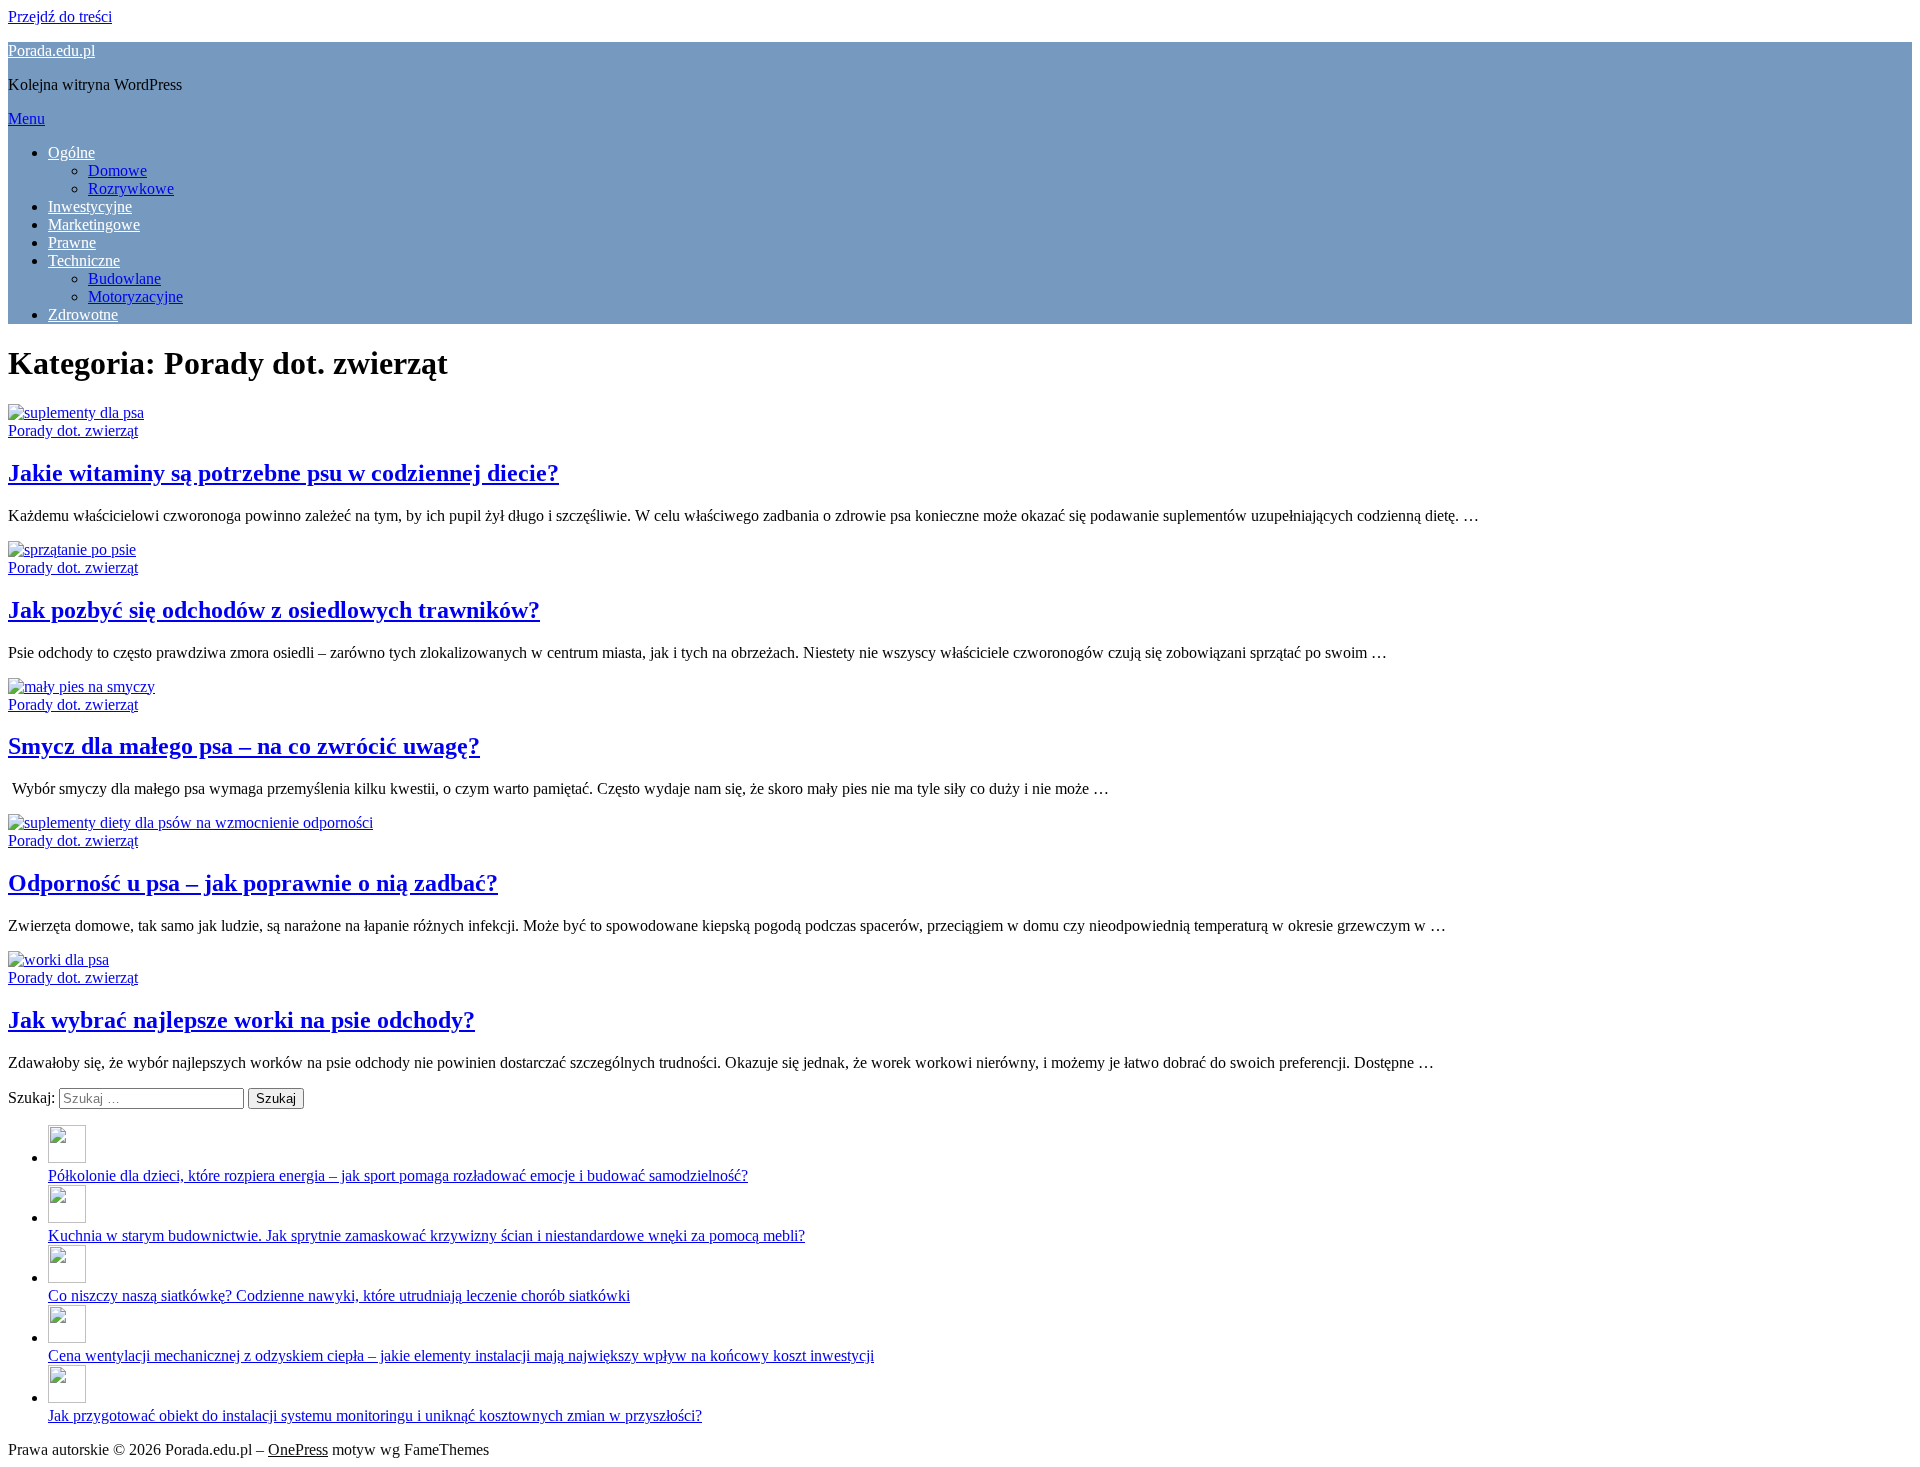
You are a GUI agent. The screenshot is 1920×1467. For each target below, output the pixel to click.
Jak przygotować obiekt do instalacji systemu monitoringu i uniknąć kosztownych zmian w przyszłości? (375, 1415)
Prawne (72, 242)
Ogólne (71, 152)
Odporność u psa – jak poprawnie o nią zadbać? (253, 883)
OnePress (298, 1449)
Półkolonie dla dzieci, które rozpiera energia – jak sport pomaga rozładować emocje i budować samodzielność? (398, 1175)
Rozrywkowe (131, 188)
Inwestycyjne (90, 206)
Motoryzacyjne (135, 296)
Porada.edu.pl (51, 50)
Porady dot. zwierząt (73, 430)
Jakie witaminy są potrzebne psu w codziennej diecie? (283, 473)
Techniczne (84, 260)
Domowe (117, 170)
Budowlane (124, 278)
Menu (26, 118)
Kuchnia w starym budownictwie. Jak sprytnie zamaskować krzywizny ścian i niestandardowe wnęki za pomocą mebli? (426, 1235)
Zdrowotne (83, 314)
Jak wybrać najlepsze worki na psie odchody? (241, 1020)
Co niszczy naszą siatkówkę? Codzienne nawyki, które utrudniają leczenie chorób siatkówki (339, 1295)
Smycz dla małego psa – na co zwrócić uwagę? (244, 746)
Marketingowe (94, 224)
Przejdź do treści (60, 16)
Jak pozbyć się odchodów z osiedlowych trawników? (274, 610)
